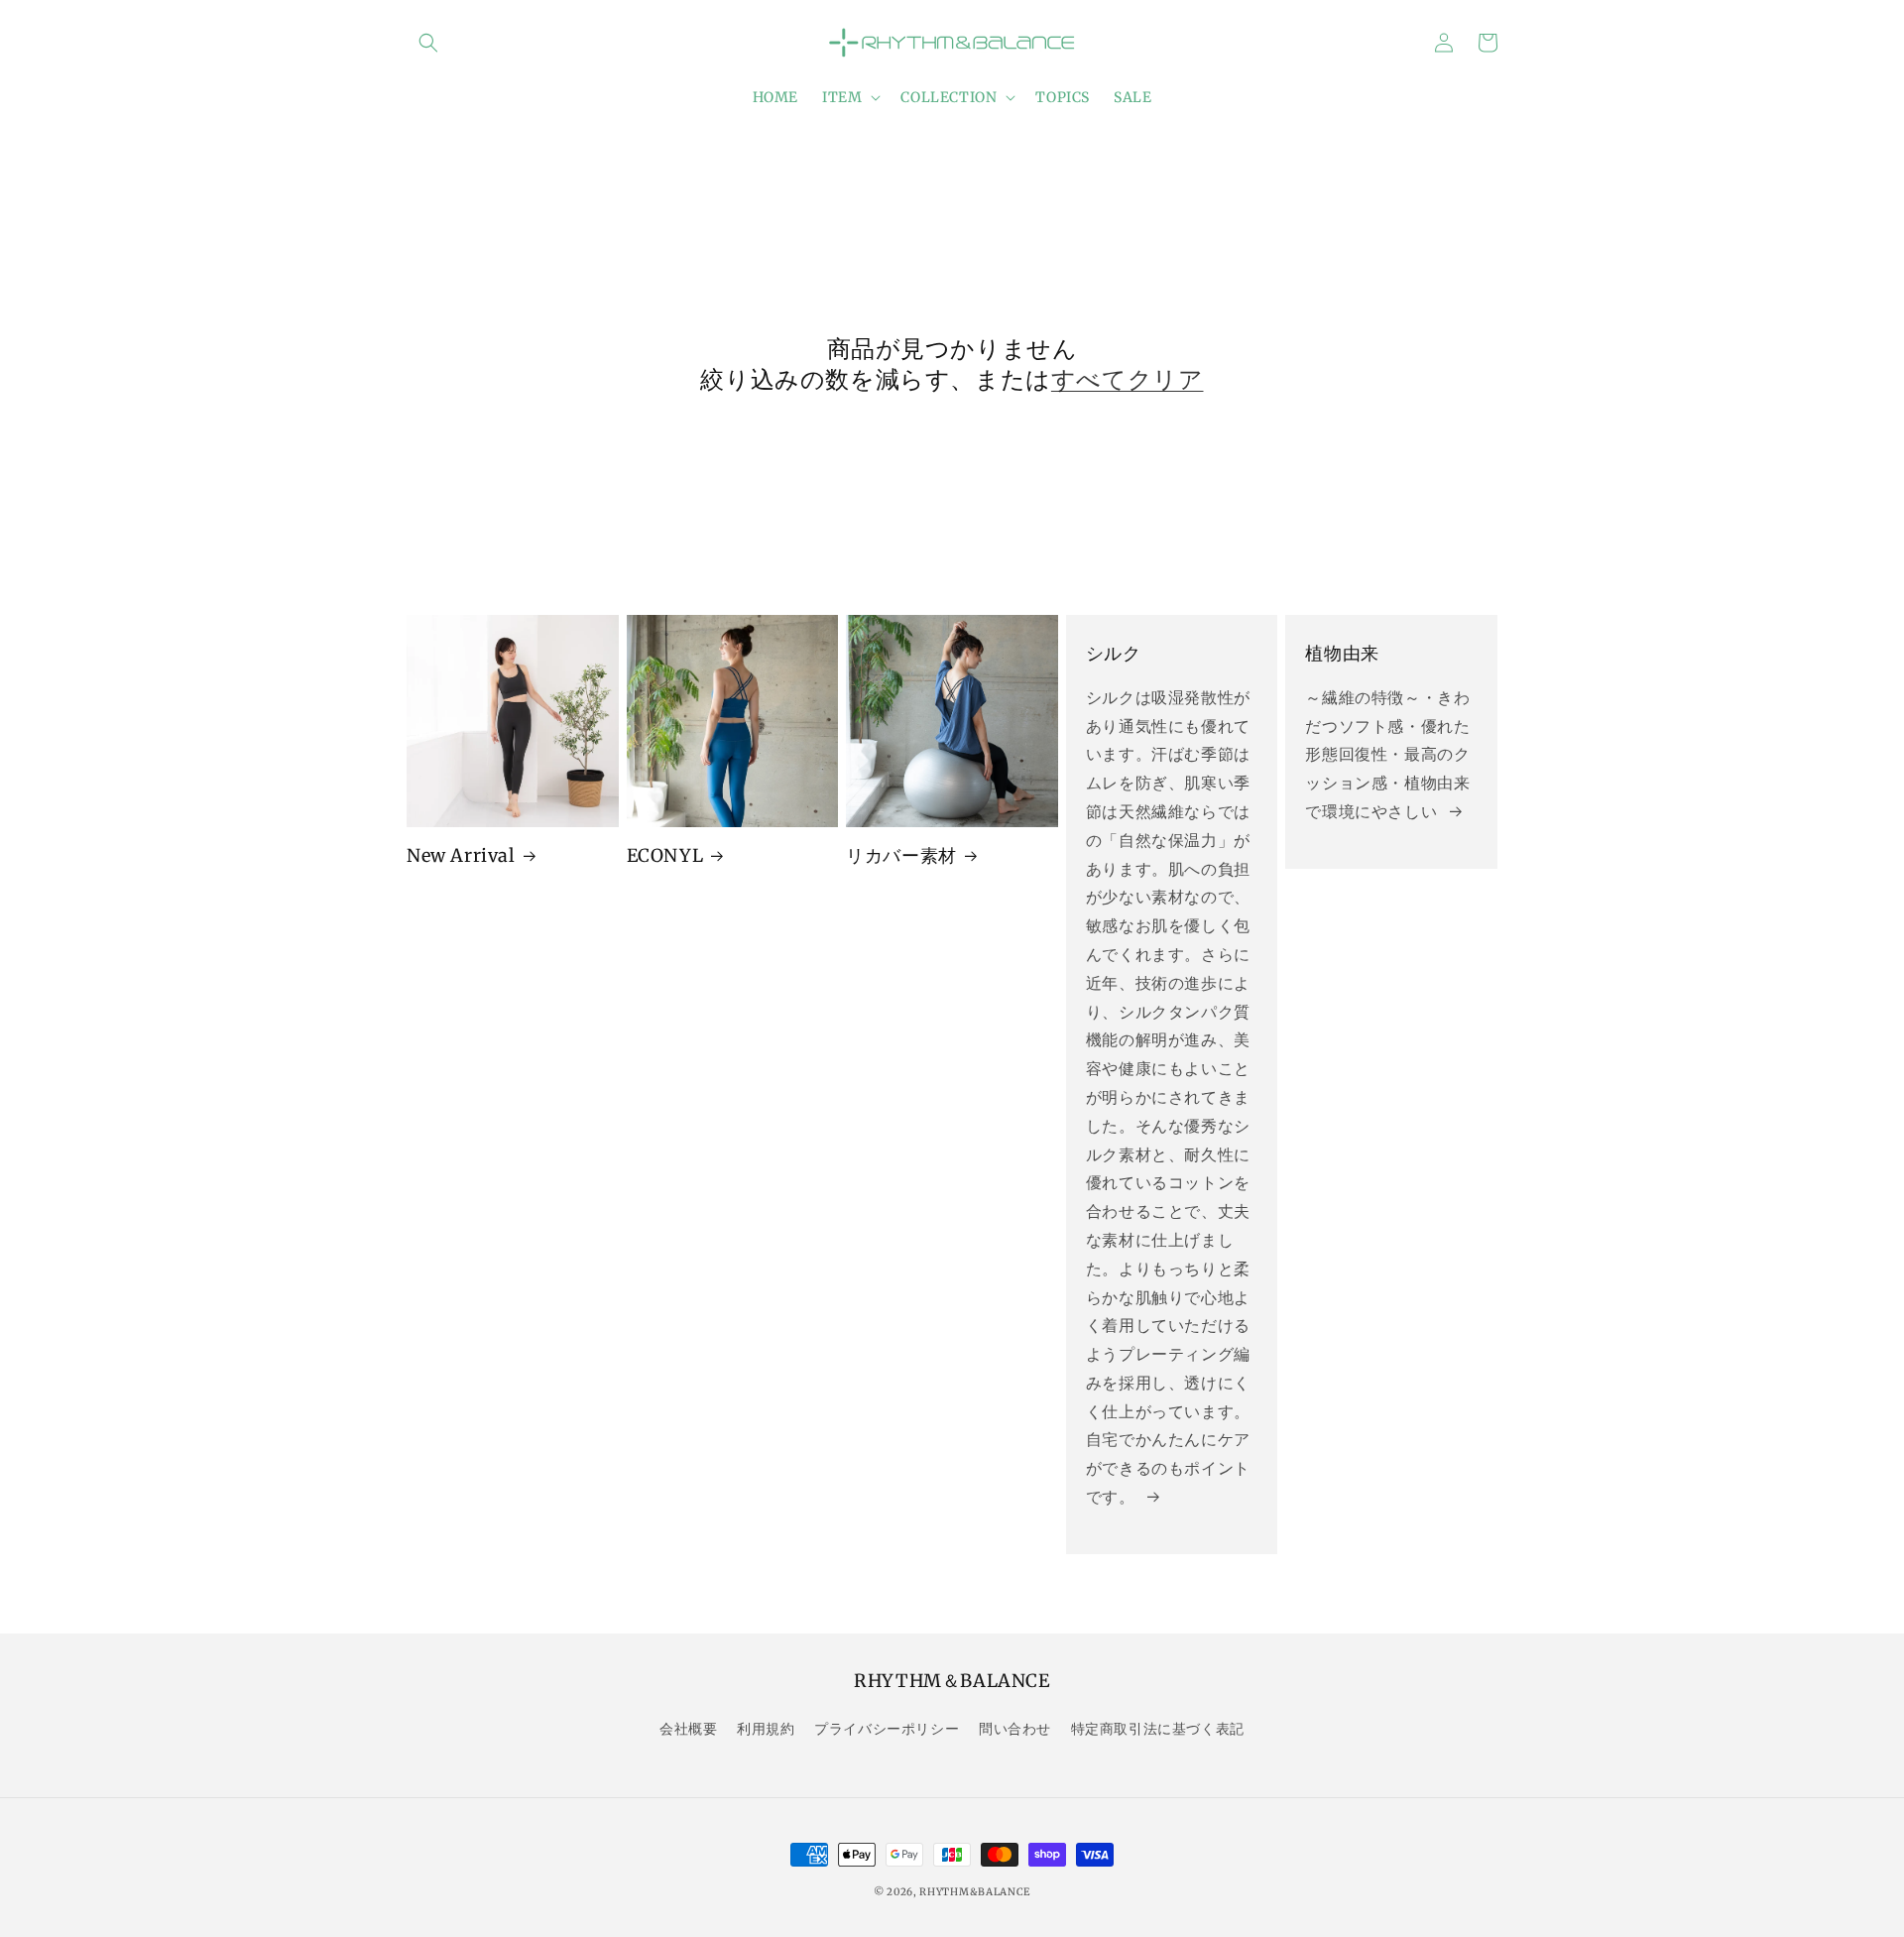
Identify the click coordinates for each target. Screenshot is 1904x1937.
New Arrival (461, 855)
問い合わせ (1015, 1729)
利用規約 (766, 1729)
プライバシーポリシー (887, 1729)
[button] (428, 43)
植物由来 (1342, 653)
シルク (1114, 653)
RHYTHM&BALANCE (975, 1892)
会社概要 (688, 1729)
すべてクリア (1128, 379)
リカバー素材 (901, 855)
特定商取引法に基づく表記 (1158, 1729)
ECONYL (665, 855)
